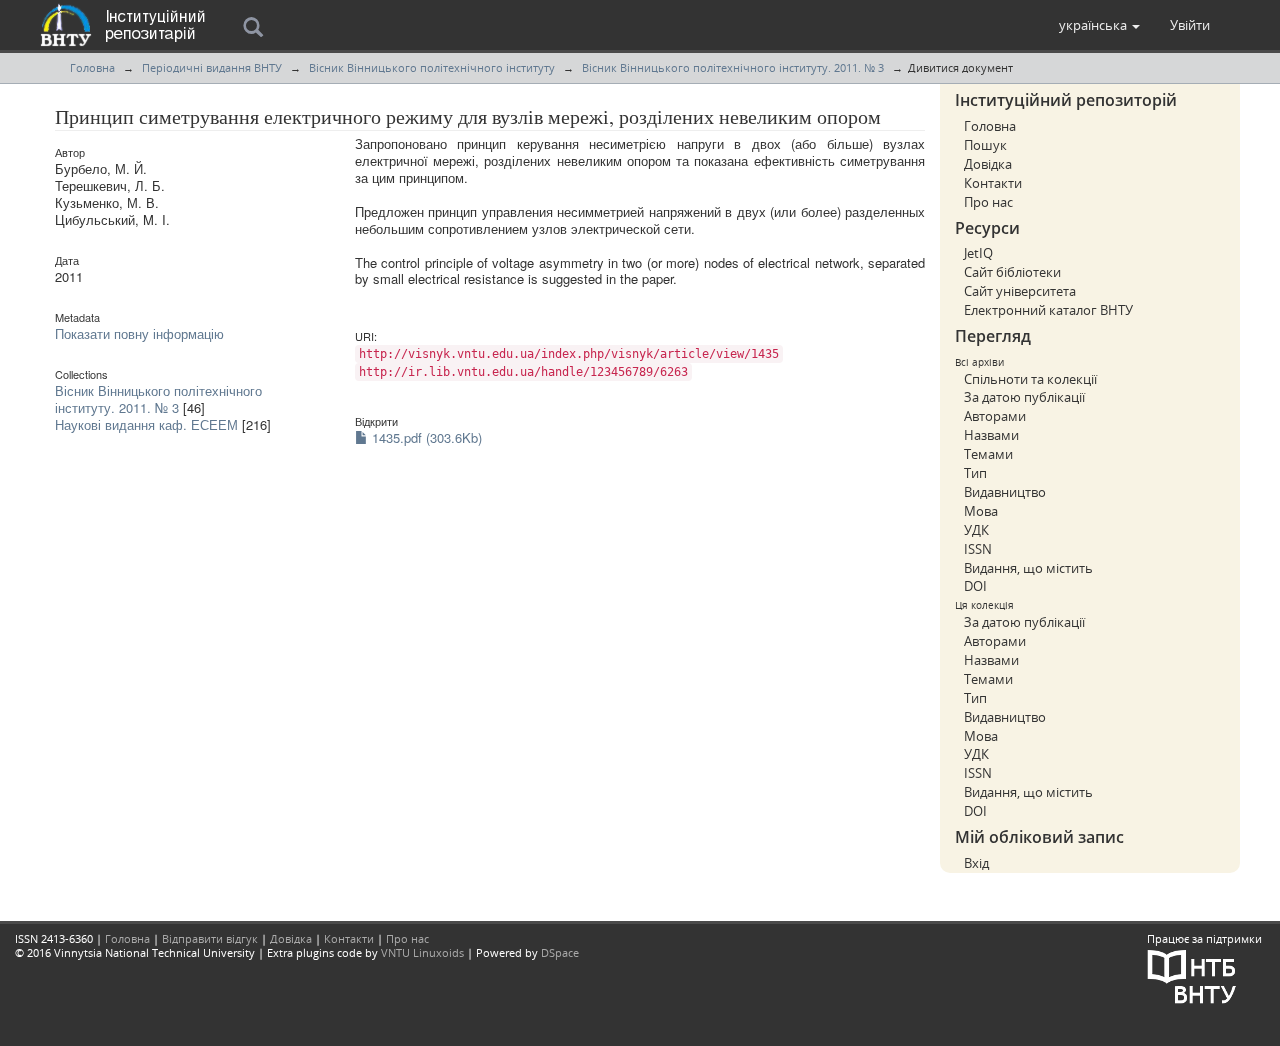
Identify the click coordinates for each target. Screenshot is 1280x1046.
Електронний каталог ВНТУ (1048, 310)
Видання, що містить (1028, 568)
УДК (976, 530)
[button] (1099, 25)
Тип (975, 473)
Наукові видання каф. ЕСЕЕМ (146, 424)
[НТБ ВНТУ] (1192, 974)
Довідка (988, 164)
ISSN (978, 549)
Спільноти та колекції (1030, 379)
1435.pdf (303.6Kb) (425, 437)
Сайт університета (1020, 291)
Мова (981, 511)
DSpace (560, 952)
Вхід (976, 863)
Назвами (991, 435)
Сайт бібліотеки (1012, 272)
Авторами (995, 416)
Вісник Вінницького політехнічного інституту (432, 67)
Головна (92, 67)
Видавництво (1005, 492)
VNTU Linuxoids (422, 952)
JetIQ (978, 253)
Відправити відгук (210, 938)
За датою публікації (1024, 397)
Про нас (988, 202)
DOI (975, 586)
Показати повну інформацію (139, 333)
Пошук (985, 145)
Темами (988, 454)
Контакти (993, 183)
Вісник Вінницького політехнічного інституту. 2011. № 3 (733, 67)
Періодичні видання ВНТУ (212, 67)
